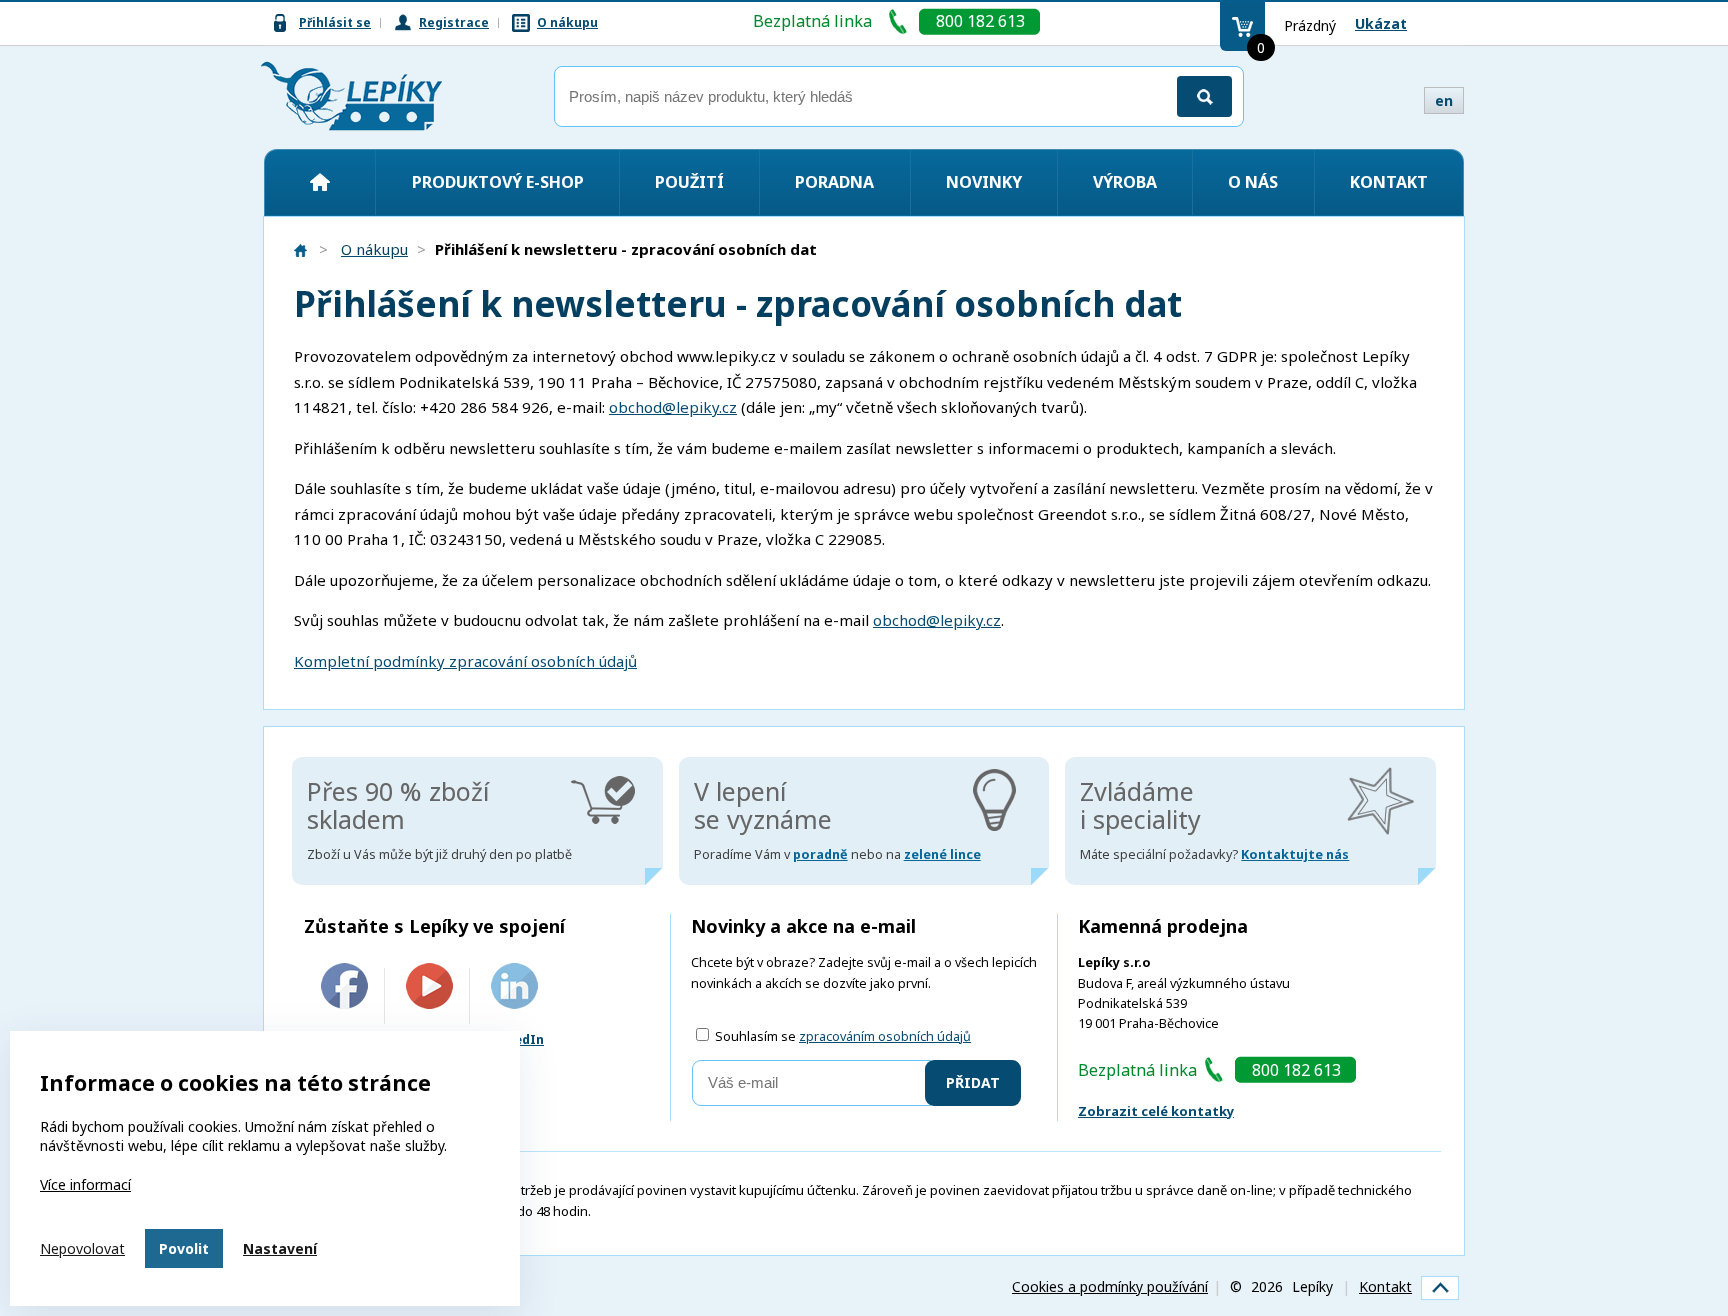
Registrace (454, 22)
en (1444, 100)
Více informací (85, 1184)
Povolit (184, 1248)
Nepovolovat (82, 1248)
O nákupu (567, 22)
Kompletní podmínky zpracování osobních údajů (465, 661)
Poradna (834, 182)
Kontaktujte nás (1295, 854)
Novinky (984, 182)
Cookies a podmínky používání (1110, 1286)
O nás (1253, 182)
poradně (820, 854)
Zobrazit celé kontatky (1156, 1111)
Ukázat (1381, 23)
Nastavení (280, 1248)
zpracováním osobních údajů (885, 1036)
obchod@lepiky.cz (673, 407)
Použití (689, 182)
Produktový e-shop (498, 182)
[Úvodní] (320, 182)
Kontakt (1389, 182)
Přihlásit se (335, 22)
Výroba (1125, 182)
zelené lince (942, 854)
